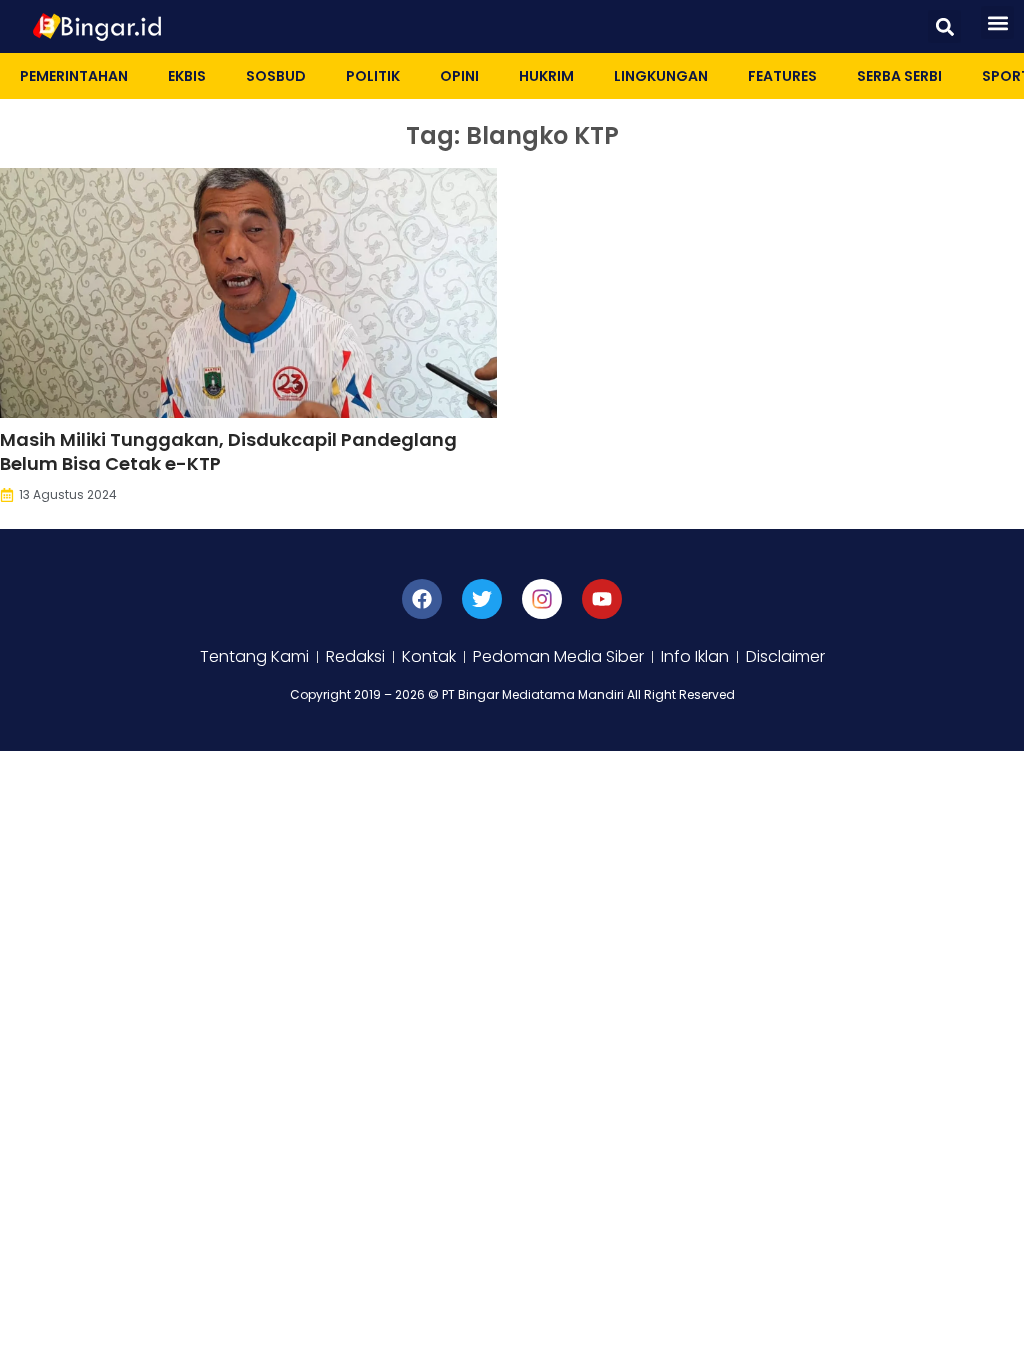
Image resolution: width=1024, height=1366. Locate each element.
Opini (459, 76)
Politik (373, 76)
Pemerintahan (74, 76)
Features (782, 76)
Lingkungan (661, 76)
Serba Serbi (899, 76)
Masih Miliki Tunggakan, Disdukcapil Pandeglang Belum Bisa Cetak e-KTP (228, 451)
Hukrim (546, 76)
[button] (944, 26)
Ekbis (187, 76)
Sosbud (276, 76)
